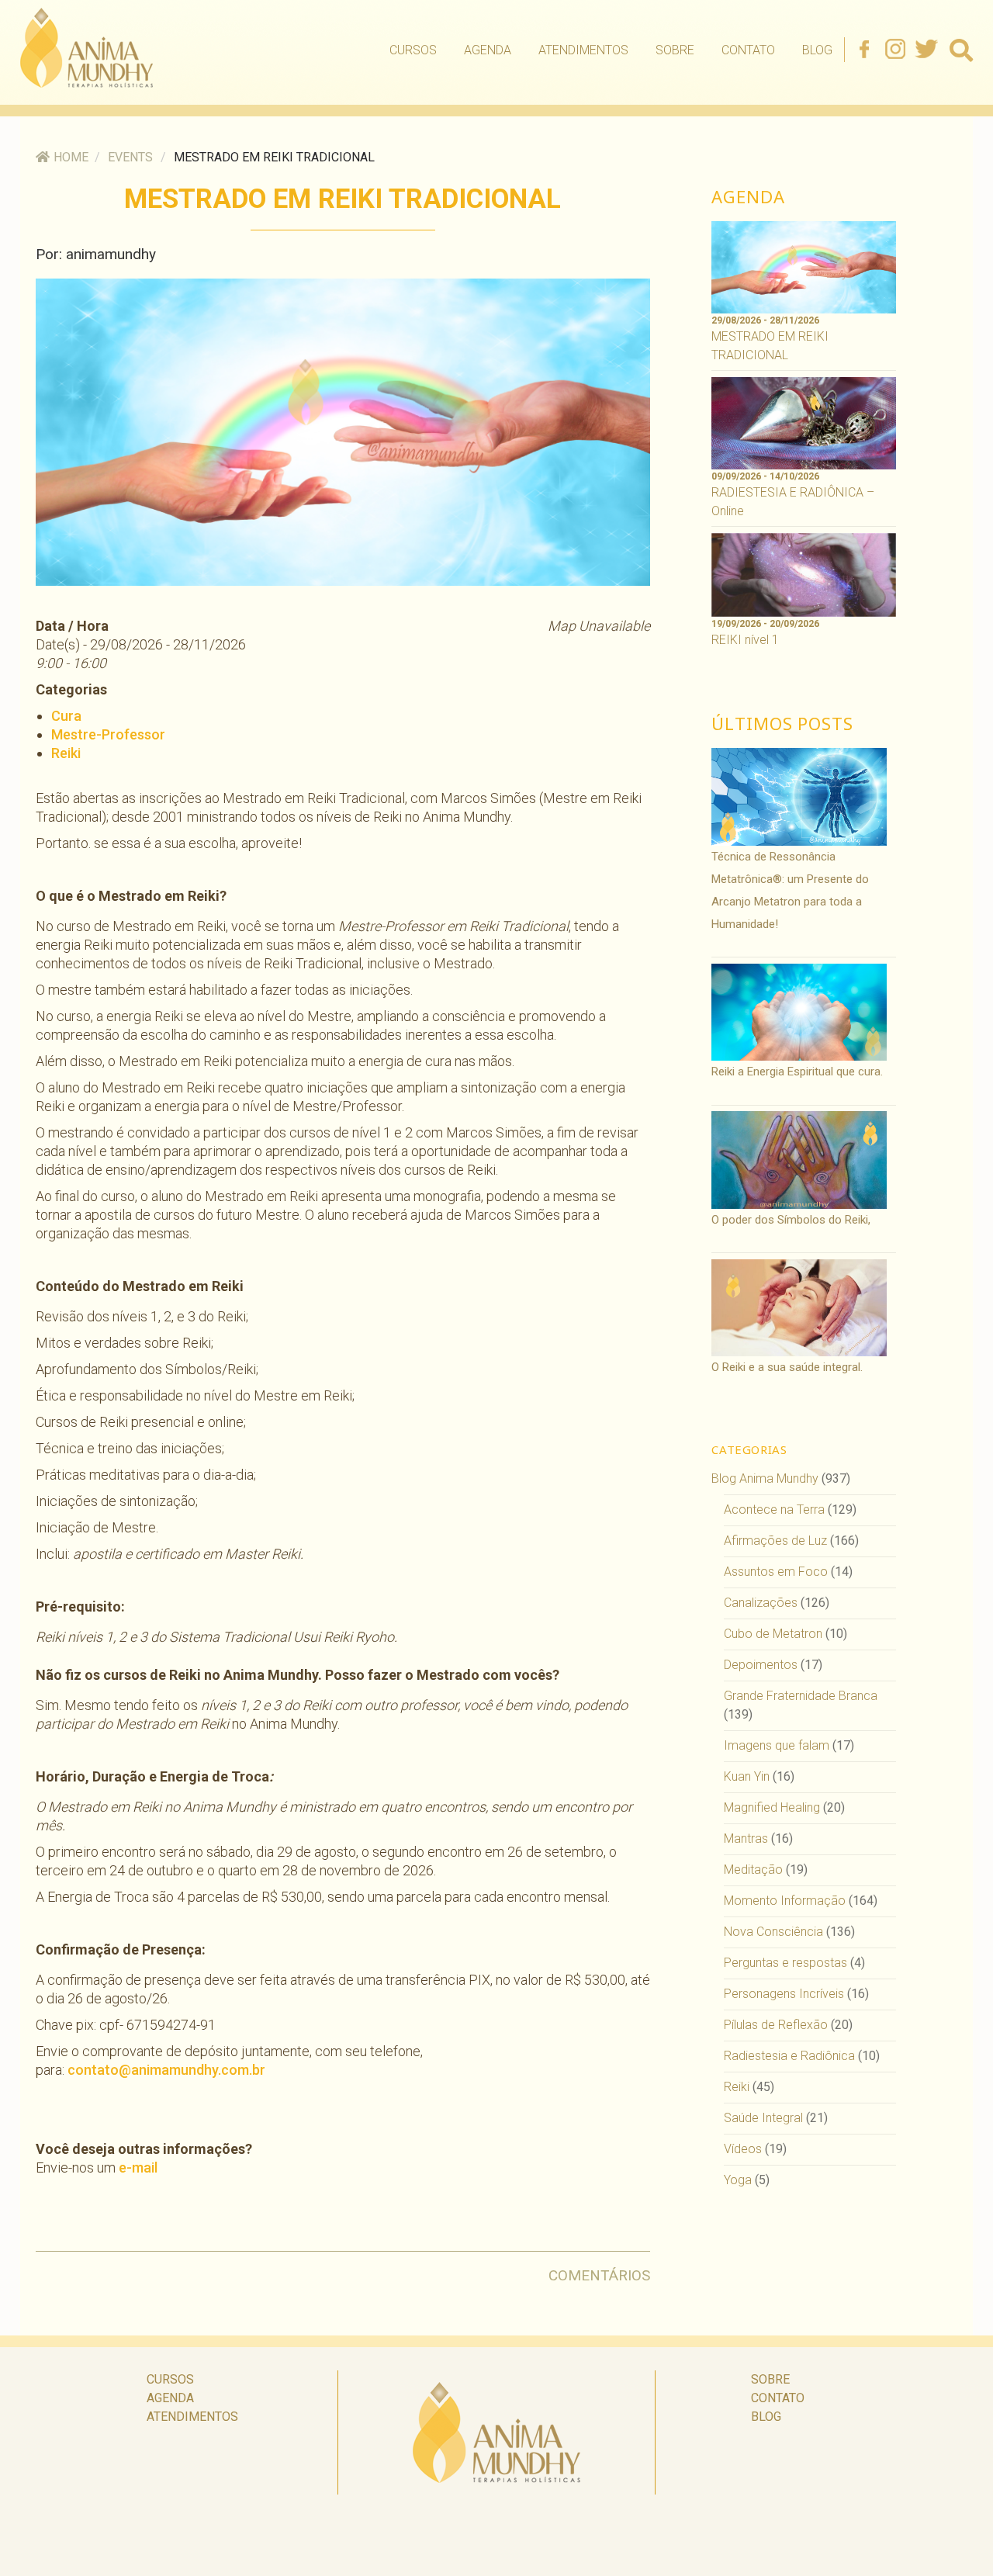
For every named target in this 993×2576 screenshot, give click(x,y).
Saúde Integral (763, 2118)
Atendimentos (583, 50)
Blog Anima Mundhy (765, 1478)
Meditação (753, 1870)
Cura (66, 716)
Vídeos (743, 2149)
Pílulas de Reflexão (776, 2025)
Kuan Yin (747, 1776)
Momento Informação (785, 1901)
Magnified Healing (772, 1807)
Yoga (738, 2180)
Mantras (746, 1839)
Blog (817, 50)
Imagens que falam (777, 1745)
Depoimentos (761, 1665)
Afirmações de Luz (775, 1541)
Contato (748, 50)
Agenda (488, 50)
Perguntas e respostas (785, 1963)
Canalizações (761, 1603)
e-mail (138, 2167)
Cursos (413, 50)
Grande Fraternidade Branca (801, 1696)
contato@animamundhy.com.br (166, 2070)
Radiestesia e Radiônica (789, 2056)
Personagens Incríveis (784, 1994)
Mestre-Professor (108, 734)
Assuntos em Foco (776, 1572)
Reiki (66, 753)
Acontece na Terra (774, 1510)
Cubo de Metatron (773, 1634)
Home (71, 157)
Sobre (675, 50)
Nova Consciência (773, 1932)
